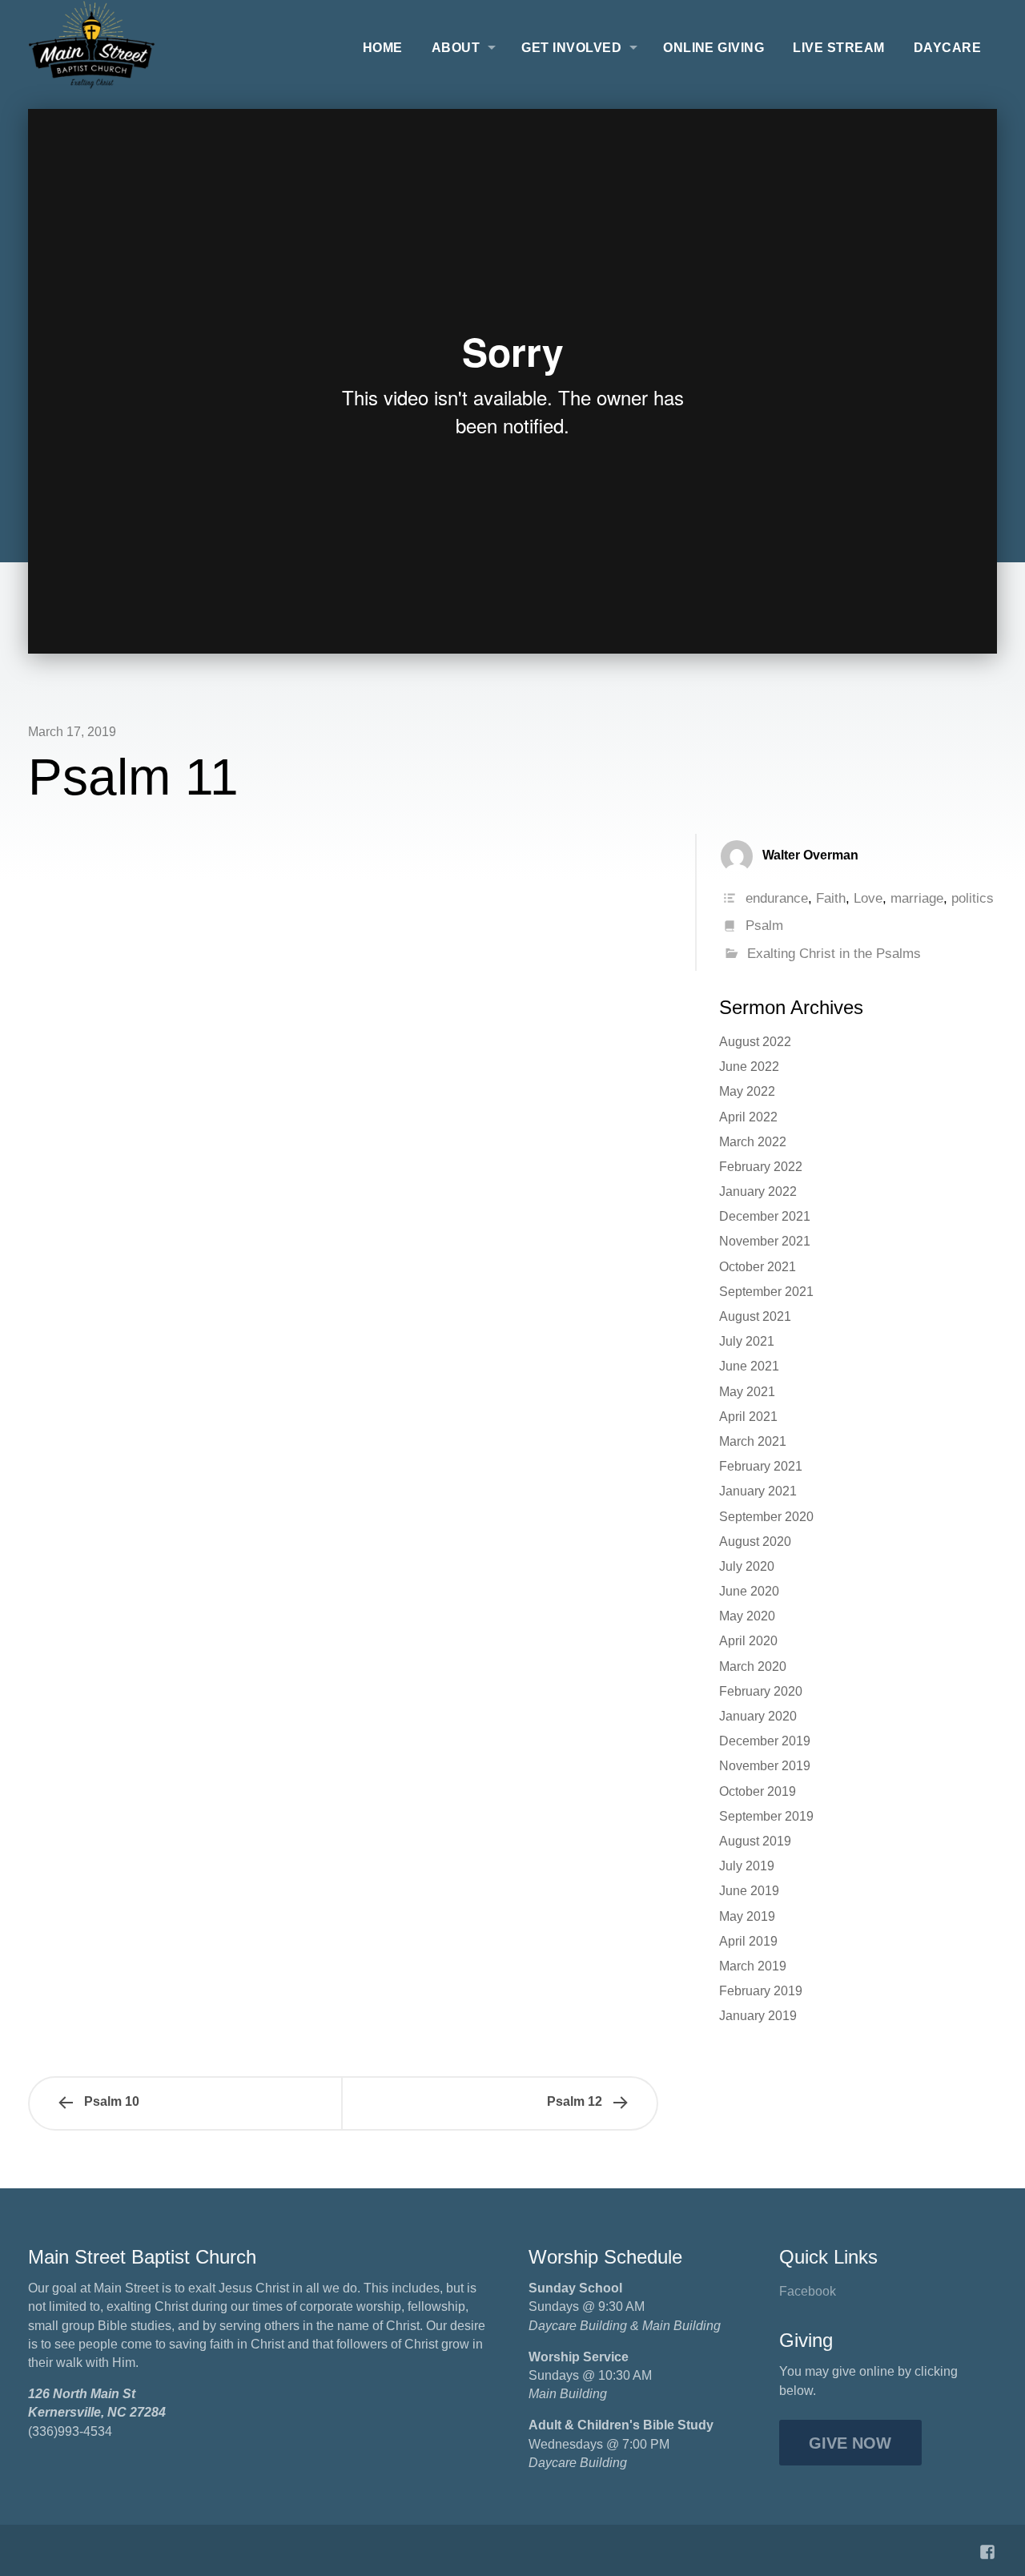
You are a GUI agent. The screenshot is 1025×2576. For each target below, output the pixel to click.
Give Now (850, 2443)
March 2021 (753, 1441)
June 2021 (749, 1366)
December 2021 (765, 1216)
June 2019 (749, 1891)
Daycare (947, 48)
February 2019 (761, 1991)
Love (868, 898)
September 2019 (766, 1816)
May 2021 (747, 1392)
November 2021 (765, 1241)
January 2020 (758, 1716)
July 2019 (747, 1866)
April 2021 (748, 1417)
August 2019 (755, 1841)
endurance (777, 898)
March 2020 (753, 1666)
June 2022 (749, 1067)
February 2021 (761, 1466)
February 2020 (761, 1691)
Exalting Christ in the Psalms (834, 954)
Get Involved (571, 48)
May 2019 (747, 1916)
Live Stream (838, 48)
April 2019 (748, 1941)
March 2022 (753, 1142)
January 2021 (758, 1491)
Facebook (808, 2291)
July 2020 (747, 1566)
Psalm (764, 926)
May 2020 (747, 1616)
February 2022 (761, 1167)
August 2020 (755, 1542)
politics (973, 898)
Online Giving (713, 48)
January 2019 (758, 2016)
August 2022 (755, 1042)
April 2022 (748, 1117)
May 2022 (747, 1091)
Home (383, 48)
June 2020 (749, 1591)
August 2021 (755, 1316)
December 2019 (765, 1741)
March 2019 (753, 1966)
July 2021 (747, 1341)
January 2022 (758, 1191)
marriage (917, 898)
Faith (831, 898)
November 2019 (765, 1766)
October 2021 (758, 1267)
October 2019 (758, 1791)
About (456, 48)
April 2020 (748, 1641)
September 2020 (766, 1517)
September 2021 (766, 1292)
